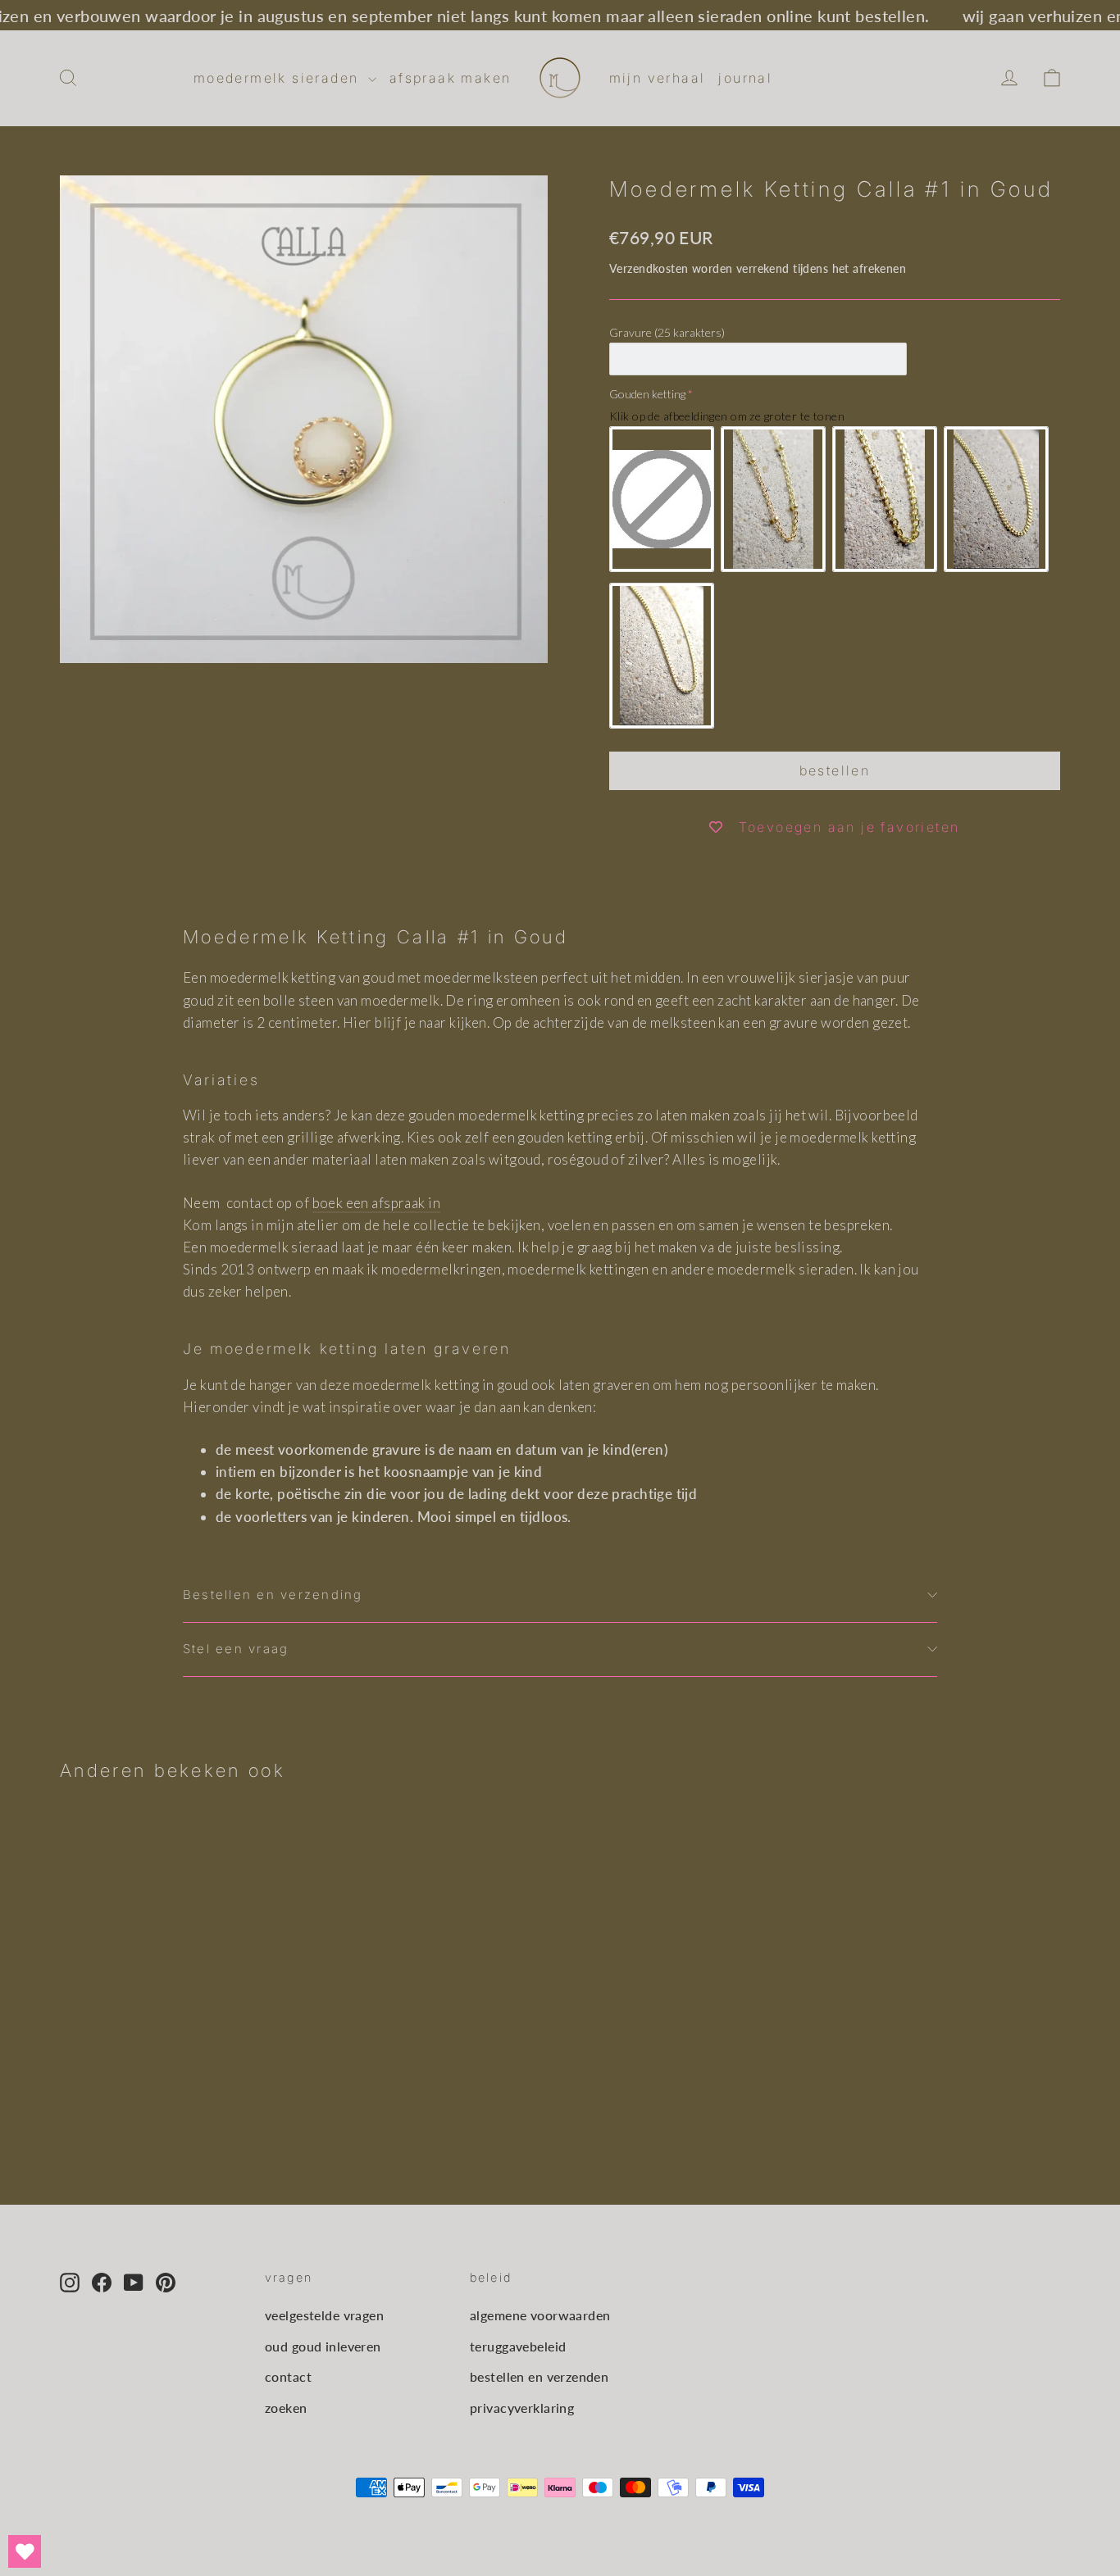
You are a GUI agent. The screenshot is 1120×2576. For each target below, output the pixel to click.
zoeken (286, 2408)
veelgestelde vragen (324, 2315)
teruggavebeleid (518, 2346)
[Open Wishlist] (25, 2551)
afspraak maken (451, 78)
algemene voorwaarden (540, 2315)
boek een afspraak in (377, 1203)
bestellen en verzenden (539, 2376)
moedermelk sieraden (279, 78)
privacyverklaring (522, 2408)
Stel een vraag (236, 1649)
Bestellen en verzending (273, 1595)
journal (745, 78)
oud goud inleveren (323, 2346)
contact (288, 2376)
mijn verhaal (658, 78)
